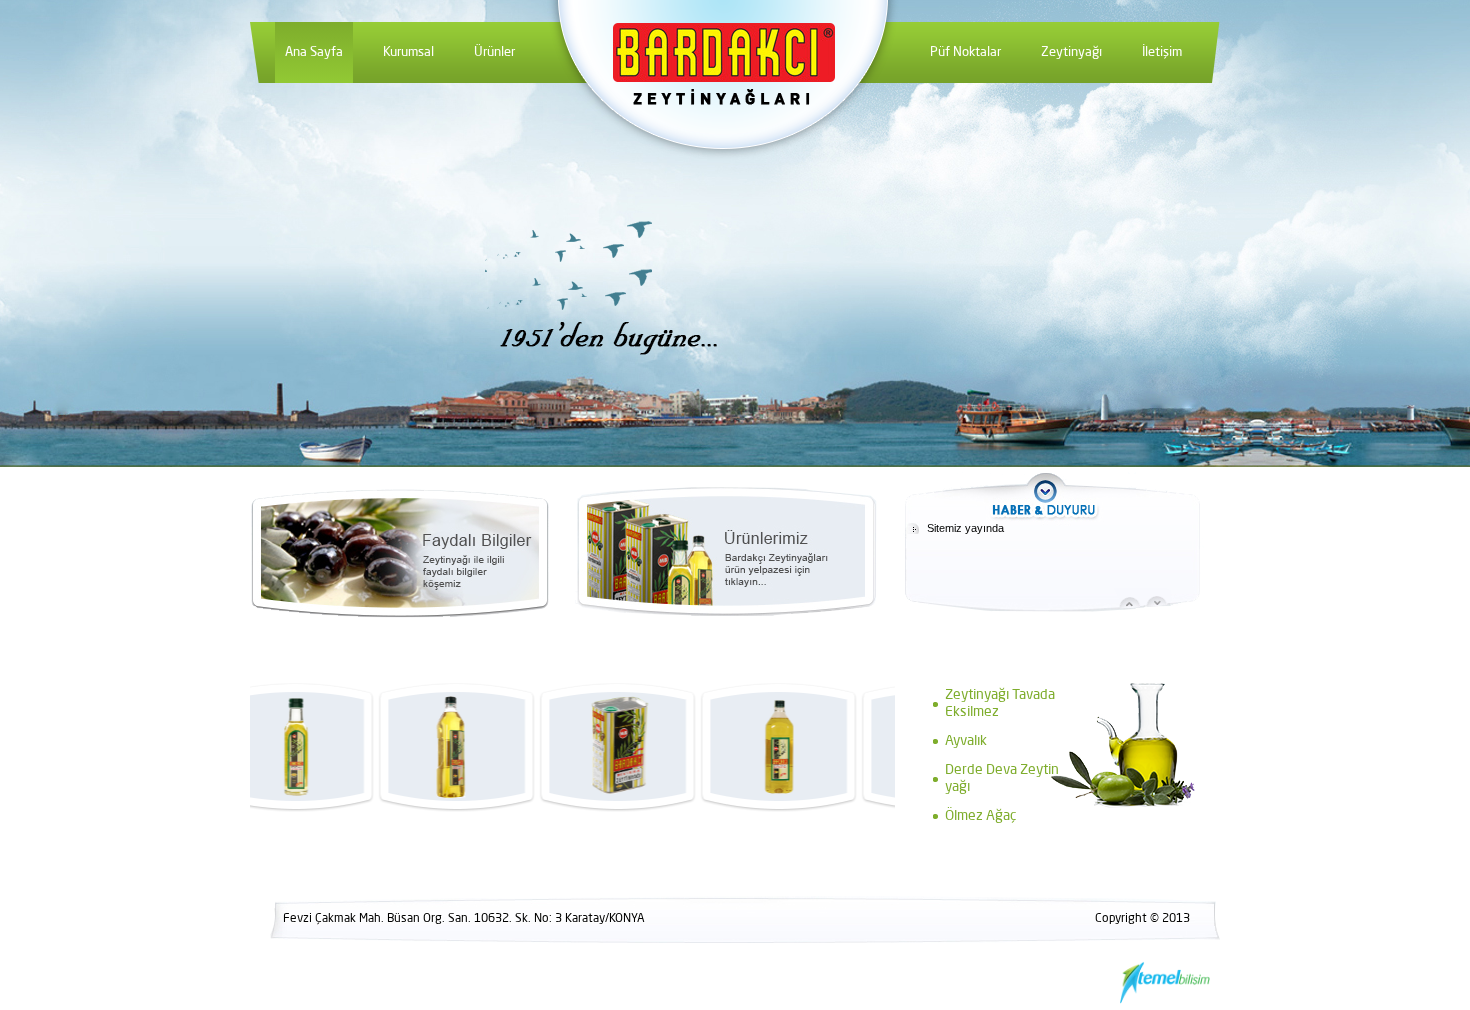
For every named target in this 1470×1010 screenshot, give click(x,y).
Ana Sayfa (314, 52)
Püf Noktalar (965, 52)
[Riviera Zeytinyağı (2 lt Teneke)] (870, 747)
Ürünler (494, 52)
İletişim (1162, 52)
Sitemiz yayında (965, 528)
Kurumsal (408, 52)
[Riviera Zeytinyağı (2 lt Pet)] (709, 747)
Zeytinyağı (1071, 52)
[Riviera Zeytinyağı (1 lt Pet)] (387, 747)
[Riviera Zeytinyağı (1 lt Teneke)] (548, 747)
